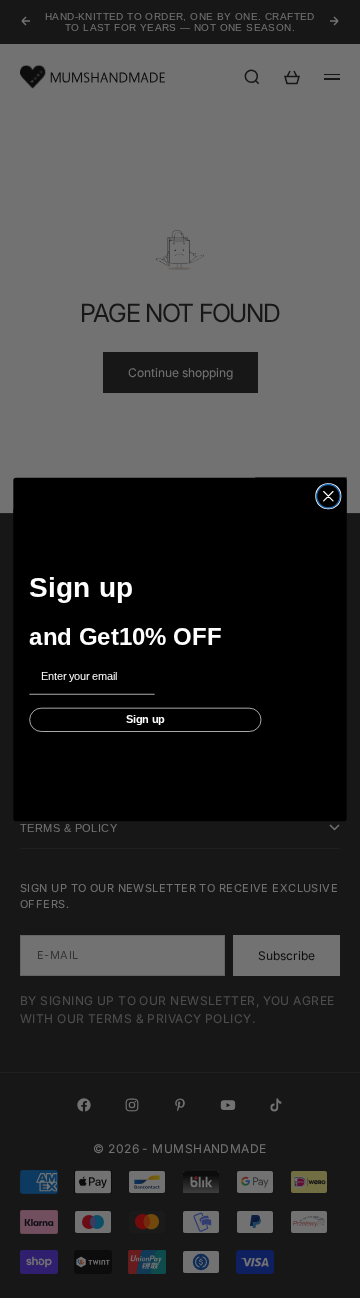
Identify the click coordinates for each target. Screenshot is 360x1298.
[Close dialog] (328, 495)
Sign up (145, 719)
